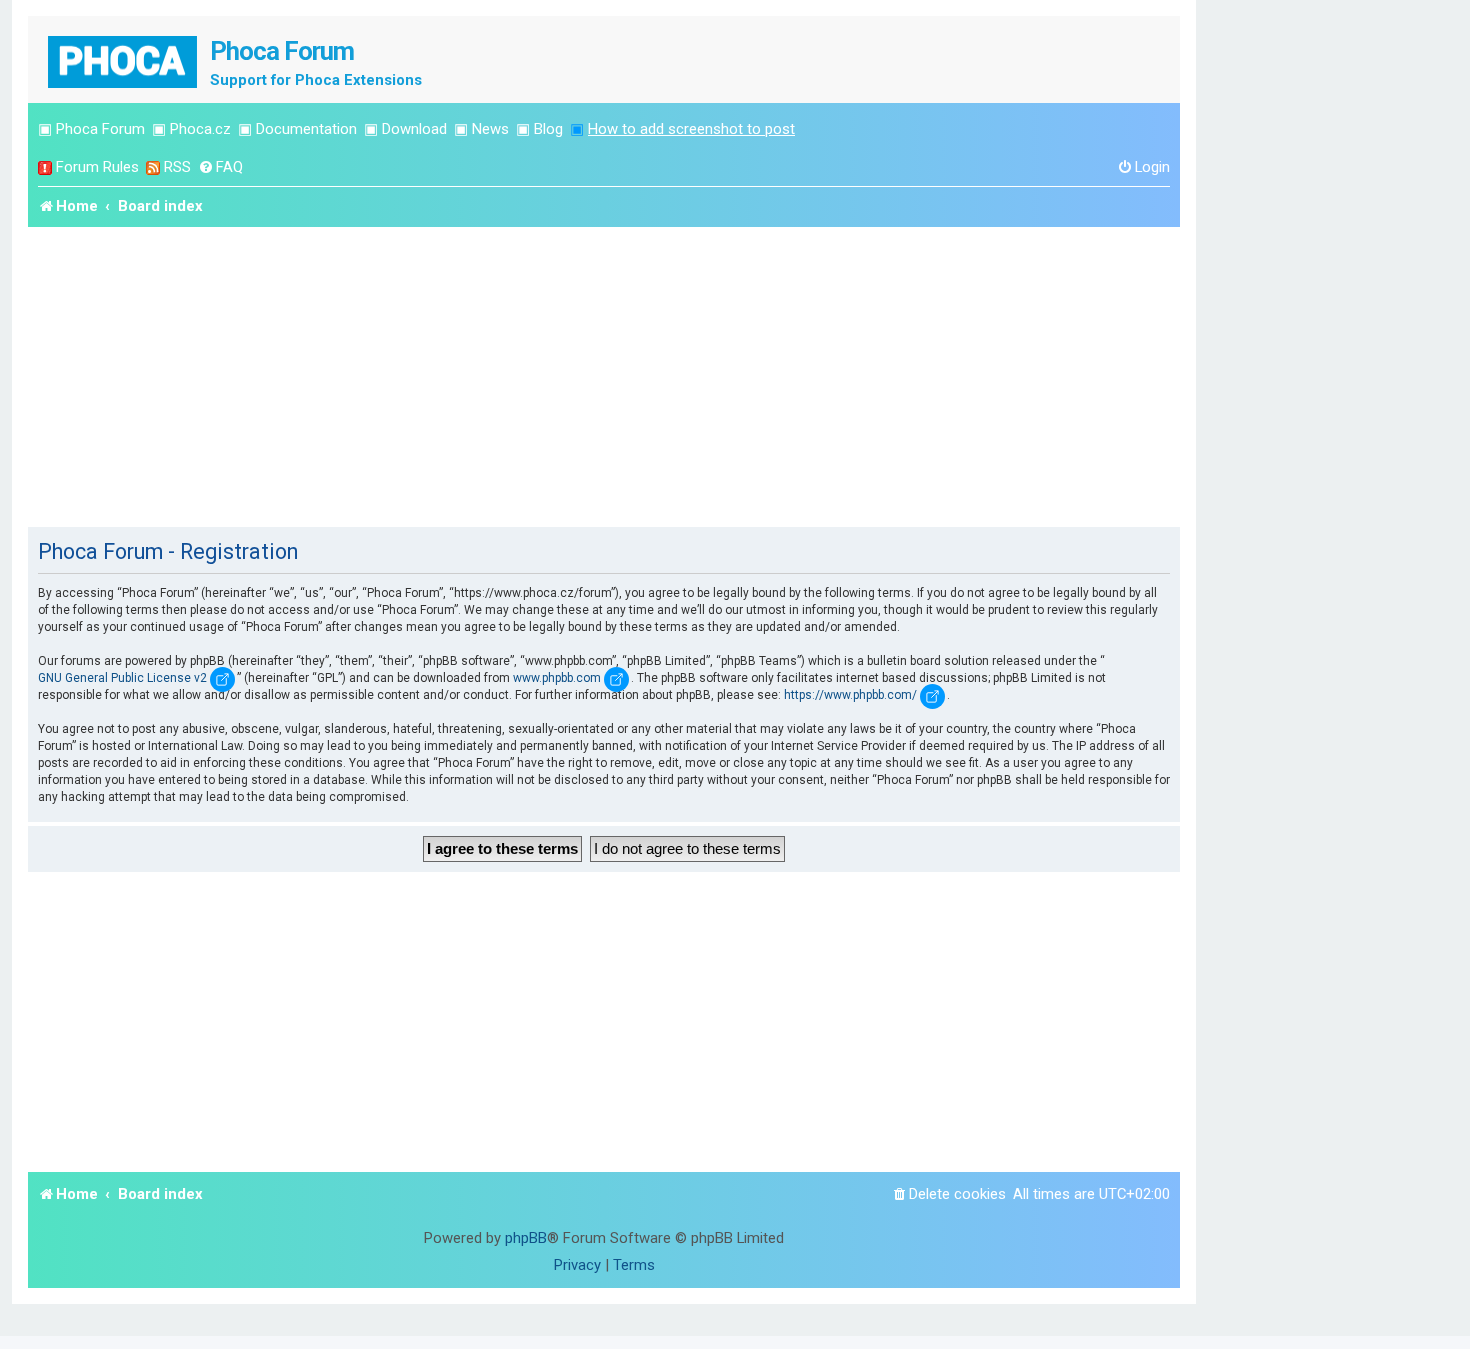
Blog (548, 129)
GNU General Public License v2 (122, 678)
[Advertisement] (604, 377)
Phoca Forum (100, 129)
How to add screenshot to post (691, 129)
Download (414, 129)
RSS (177, 167)
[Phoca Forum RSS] (153, 167)
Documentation (306, 129)
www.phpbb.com (557, 678)
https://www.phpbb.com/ (850, 695)
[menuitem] (220, 167)
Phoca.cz (200, 129)
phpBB (526, 1238)
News (490, 129)
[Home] (124, 59)
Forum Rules (97, 167)
